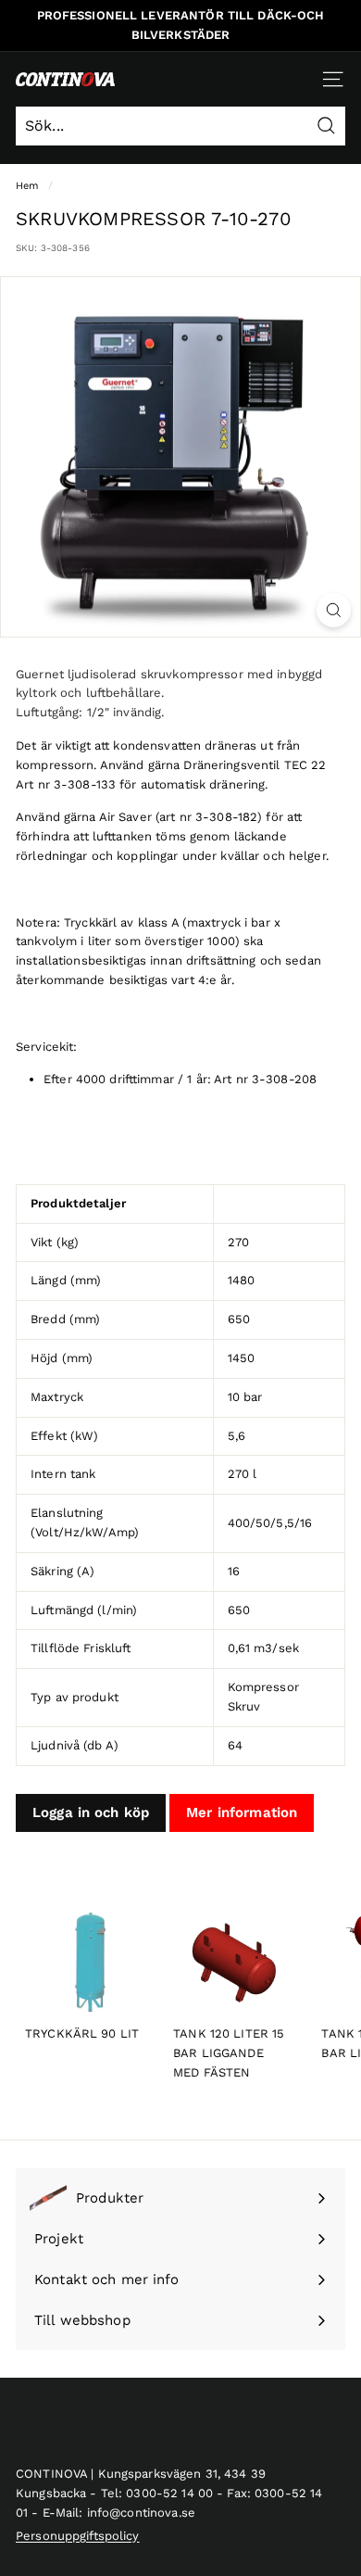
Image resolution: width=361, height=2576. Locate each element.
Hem (27, 186)
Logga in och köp (91, 1812)
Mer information (242, 1812)
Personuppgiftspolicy (78, 2536)
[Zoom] (334, 610)
